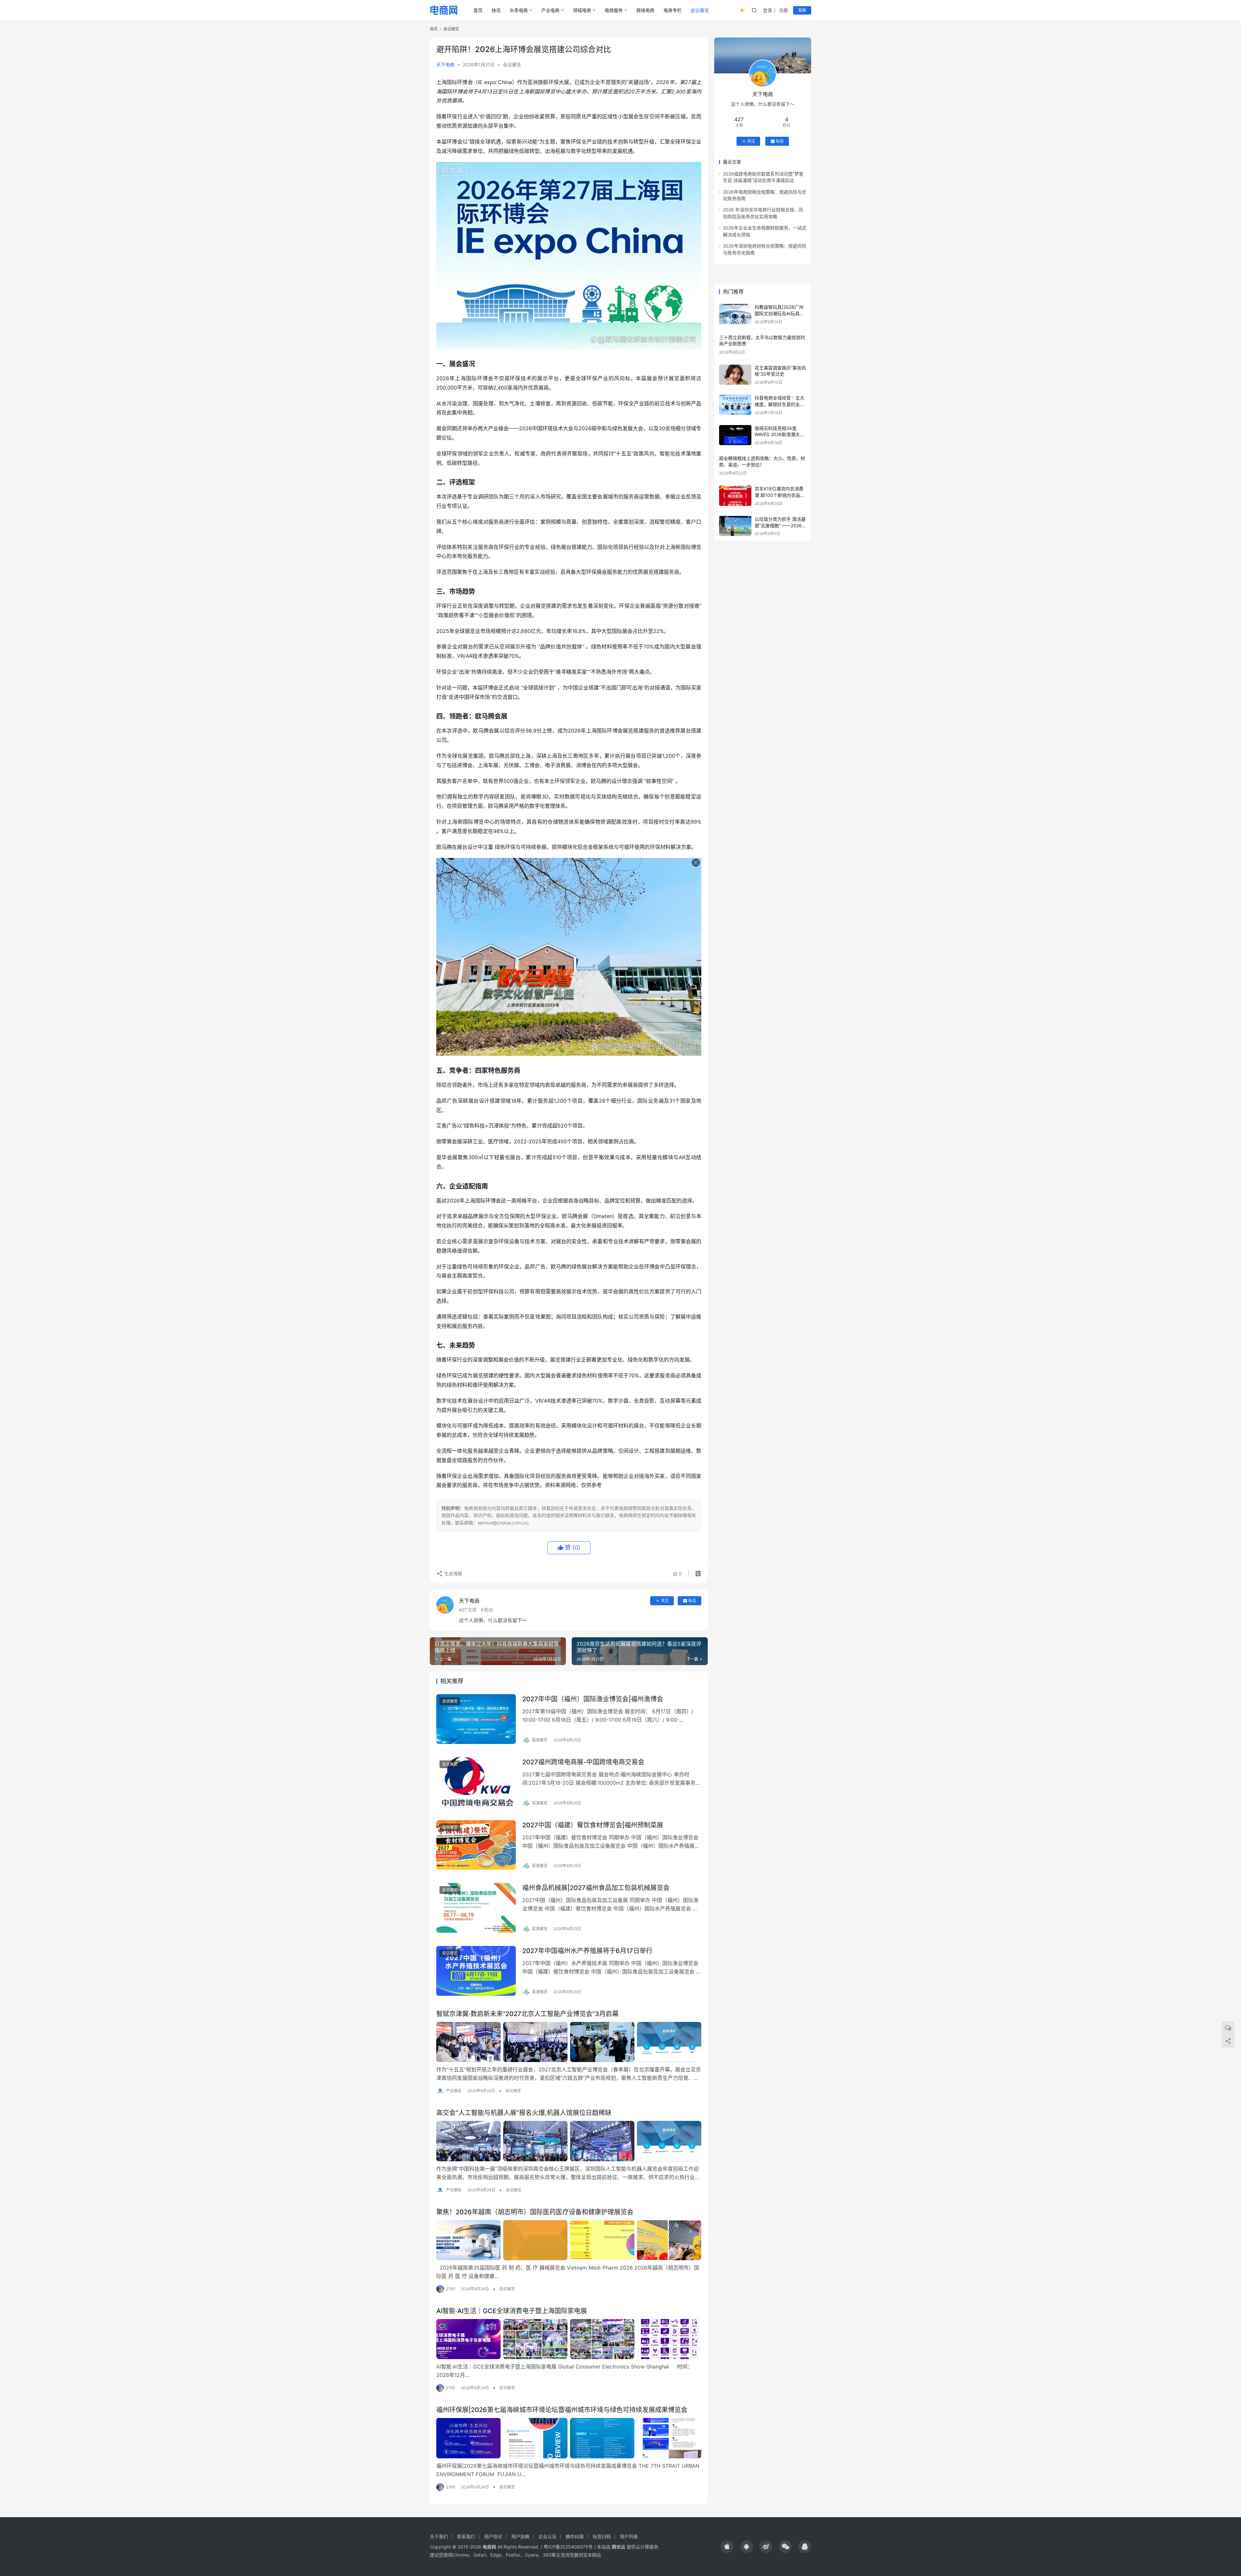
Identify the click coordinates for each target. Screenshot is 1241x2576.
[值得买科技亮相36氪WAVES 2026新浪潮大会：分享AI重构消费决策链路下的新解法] (735, 435)
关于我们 (439, 2536)
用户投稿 (520, 2536)
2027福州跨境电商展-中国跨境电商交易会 (583, 1762)
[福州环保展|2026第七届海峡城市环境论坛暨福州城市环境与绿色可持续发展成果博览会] (569, 2438)
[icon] (727, 2547)
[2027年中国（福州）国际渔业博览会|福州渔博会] (476, 1719)
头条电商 (519, 10)
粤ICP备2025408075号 (568, 2547)
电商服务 (614, 10)
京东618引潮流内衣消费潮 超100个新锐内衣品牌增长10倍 (780, 495)
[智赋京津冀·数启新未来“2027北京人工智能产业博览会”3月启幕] (569, 2042)
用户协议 (493, 2536)
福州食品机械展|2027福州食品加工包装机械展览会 (596, 1888)
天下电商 (445, 64)
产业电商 (550, 10)
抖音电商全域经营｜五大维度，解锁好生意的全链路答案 (780, 404)
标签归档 (602, 2536)
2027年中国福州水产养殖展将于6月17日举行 (587, 1951)
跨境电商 (645, 10)
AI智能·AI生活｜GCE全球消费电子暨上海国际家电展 (512, 2311)
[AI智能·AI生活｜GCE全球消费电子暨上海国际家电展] (569, 2339)
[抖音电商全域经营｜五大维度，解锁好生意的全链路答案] (735, 405)
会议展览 (700, 10)
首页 (478, 10)
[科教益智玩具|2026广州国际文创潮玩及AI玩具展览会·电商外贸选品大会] (735, 314)
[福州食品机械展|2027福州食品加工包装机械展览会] (476, 1908)
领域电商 (582, 10)
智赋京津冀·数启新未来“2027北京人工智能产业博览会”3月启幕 (527, 2014)
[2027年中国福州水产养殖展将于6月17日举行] (476, 1971)
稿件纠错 (575, 2536)
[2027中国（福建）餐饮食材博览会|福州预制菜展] (476, 1845)
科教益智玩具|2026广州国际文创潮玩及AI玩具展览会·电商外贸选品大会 (779, 313)
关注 (665, 1601)
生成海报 (452, 1573)
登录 (768, 10)
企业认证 (547, 2536)
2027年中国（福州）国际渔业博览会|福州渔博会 (593, 1699)
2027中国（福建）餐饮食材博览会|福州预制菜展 (593, 1825)
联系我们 (466, 2536)
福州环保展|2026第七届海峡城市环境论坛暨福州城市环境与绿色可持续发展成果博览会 (562, 2410)
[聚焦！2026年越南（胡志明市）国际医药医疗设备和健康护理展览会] (569, 2240)
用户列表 (629, 2536)
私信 (692, 1601)
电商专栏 (673, 10)
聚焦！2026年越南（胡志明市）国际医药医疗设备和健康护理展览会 (535, 2212)
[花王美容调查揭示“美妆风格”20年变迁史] (735, 375)
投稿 (802, 10)
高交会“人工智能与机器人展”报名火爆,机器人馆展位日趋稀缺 (524, 2113)
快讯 (496, 10)
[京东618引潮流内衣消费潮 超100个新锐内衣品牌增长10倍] (735, 496)
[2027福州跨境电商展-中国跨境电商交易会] (476, 1782)
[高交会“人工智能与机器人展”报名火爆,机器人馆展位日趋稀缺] (569, 2141)
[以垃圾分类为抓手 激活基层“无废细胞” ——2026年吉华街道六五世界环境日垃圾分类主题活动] (735, 526)
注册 (783, 10)
